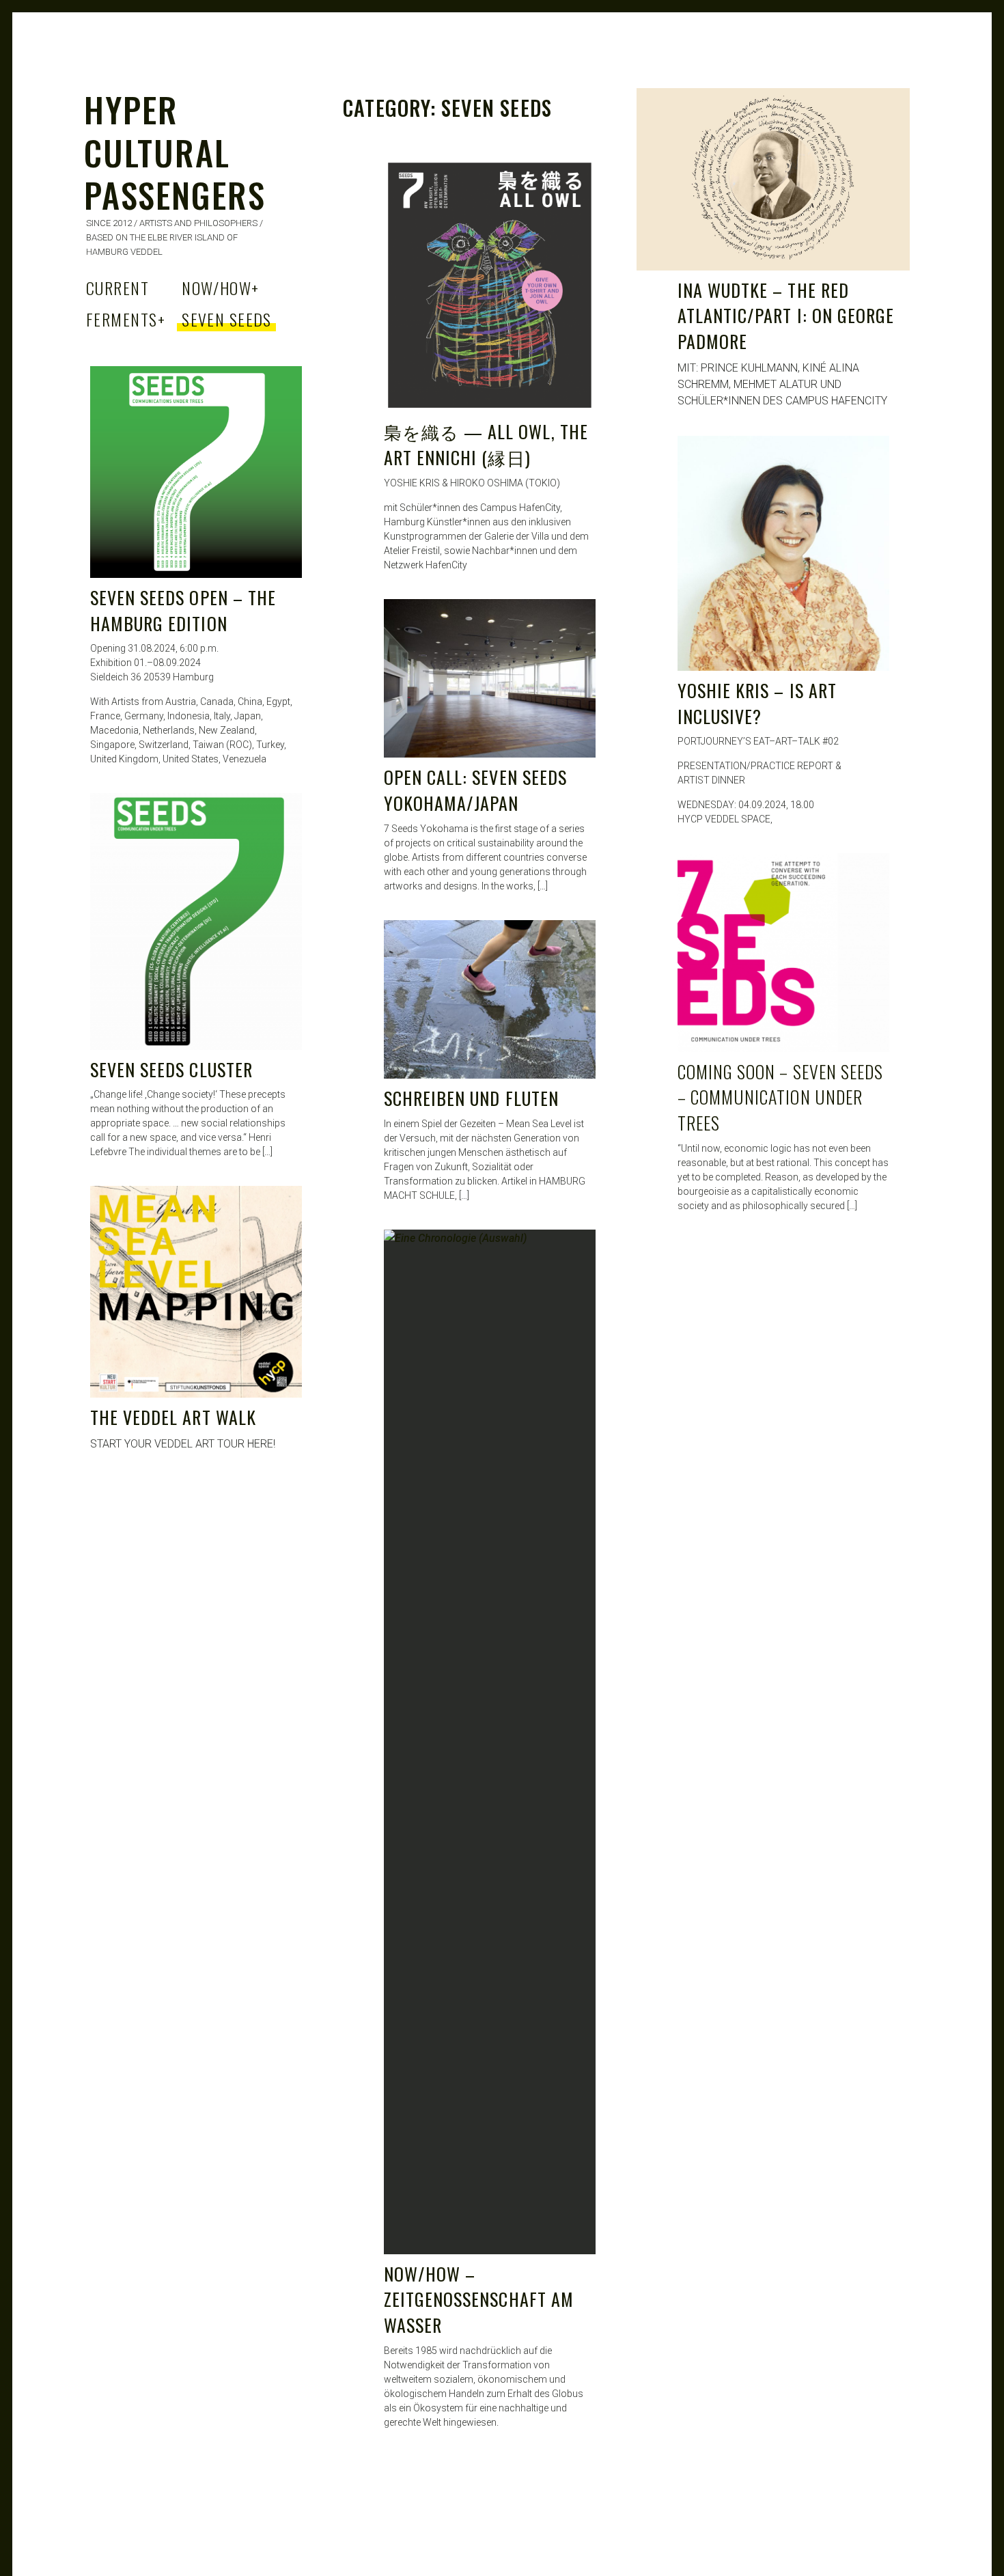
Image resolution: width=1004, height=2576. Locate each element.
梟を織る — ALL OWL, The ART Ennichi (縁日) (486, 444)
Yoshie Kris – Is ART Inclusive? (757, 703)
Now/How (221, 288)
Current (117, 288)
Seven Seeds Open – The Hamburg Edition (183, 610)
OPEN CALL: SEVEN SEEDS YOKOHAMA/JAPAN (475, 790)
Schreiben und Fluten (471, 1098)
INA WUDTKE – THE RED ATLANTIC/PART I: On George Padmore (786, 316)
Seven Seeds (227, 319)
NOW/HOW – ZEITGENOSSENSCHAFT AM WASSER (479, 2299)
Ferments (126, 319)
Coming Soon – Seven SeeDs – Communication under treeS (780, 1097)
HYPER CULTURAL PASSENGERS (175, 151)
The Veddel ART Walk (173, 1417)
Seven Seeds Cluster (171, 1069)
